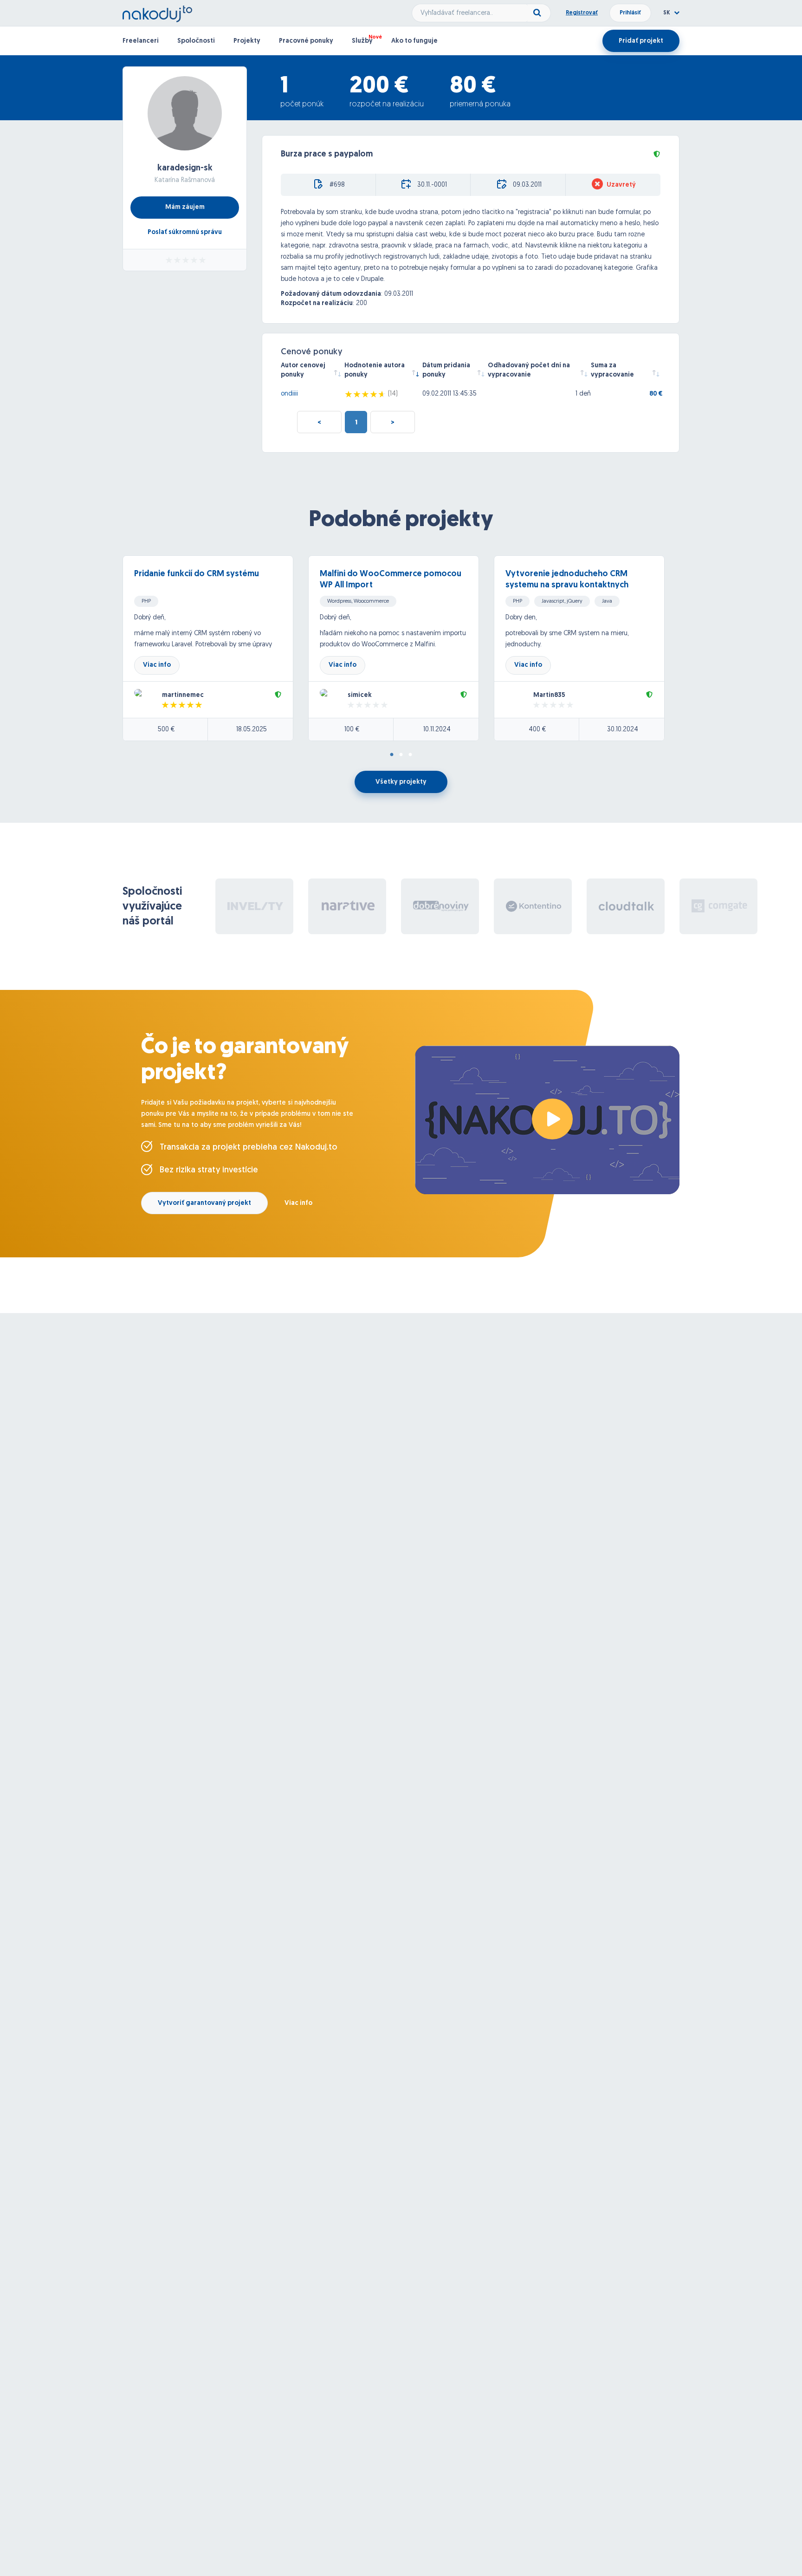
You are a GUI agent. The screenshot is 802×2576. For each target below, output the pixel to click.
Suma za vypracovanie (612, 370)
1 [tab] (392, 755)
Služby (362, 41)
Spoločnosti (196, 41)
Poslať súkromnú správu (185, 232)
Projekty (247, 41)
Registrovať (582, 13)
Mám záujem (185, 207)
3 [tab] (410, 755)
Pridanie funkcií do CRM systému (197, 574)
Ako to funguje (414, 41)
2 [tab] (401, 755)
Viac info (157, 665)
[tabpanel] (215, 648)
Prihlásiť (630, 13)
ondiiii (289, 394)
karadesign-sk (185, 169)
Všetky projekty (401, 782)
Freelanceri (141, 41)
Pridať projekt (641, 41)
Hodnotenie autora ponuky (375, 370)
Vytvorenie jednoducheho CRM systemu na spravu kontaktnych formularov (567, 585)
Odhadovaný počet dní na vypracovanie (529, 370)
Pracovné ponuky (306, 41)
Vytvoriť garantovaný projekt (204, 1203)
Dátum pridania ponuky (446, 370)
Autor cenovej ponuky (303, 370)
